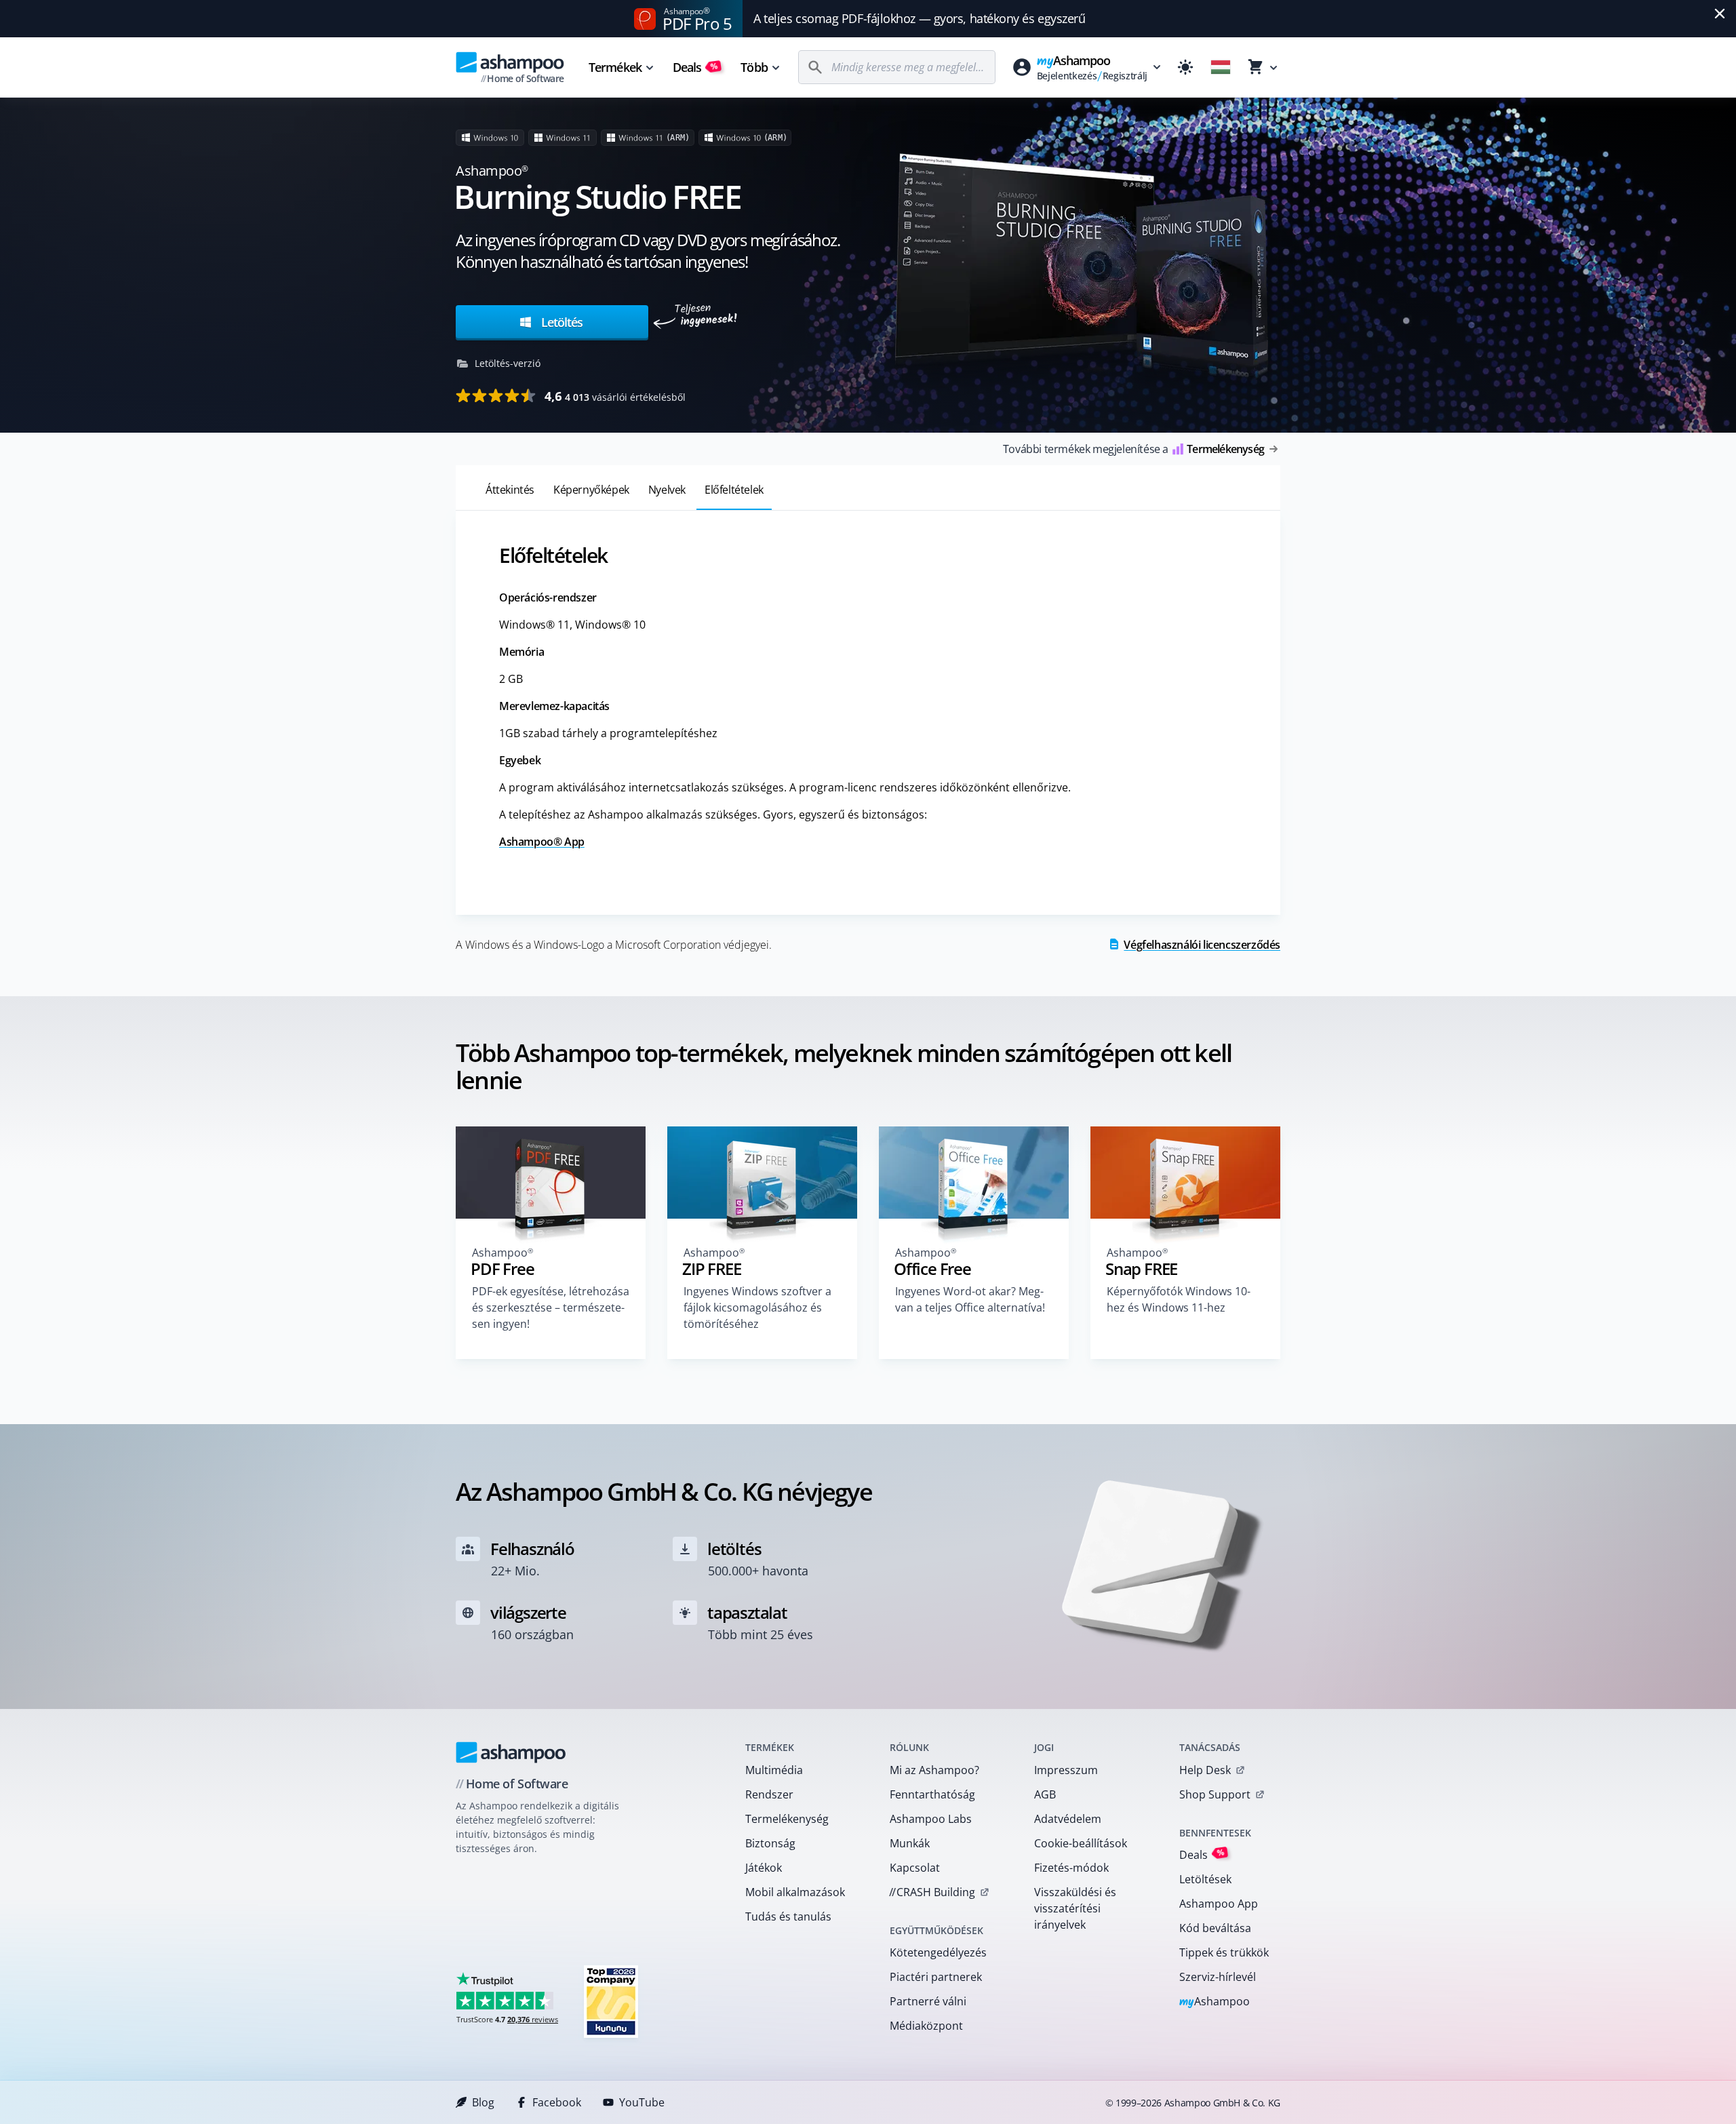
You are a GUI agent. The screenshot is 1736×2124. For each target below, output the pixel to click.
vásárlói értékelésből (615, 396)
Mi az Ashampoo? (934, 1770)
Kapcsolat (915, 1868)
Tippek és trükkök (1224, 1952)
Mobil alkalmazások (795, 1892)
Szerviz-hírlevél (1218, 1977)
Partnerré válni (928, 2001)
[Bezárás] (1720, 14)
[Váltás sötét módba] (1185, 67)
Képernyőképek (591, 490)
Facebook (557, 2102)
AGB (1045, 1794)
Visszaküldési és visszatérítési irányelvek (1075, 1908)
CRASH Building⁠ (932, 1892)
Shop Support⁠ (1215, 1794)
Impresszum (1066, 1770)
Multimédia (774, 1770)
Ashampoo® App (542, 842)
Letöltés (560, 322)
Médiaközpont (926, 2026)
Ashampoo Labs (931, 1819)
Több (754, 67)
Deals (695, 67)
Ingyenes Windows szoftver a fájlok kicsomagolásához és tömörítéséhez (757, 1307)
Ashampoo (1215, 2002)
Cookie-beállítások (1081, 1843)
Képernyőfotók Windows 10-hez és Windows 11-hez (1179, 1299)
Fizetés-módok (1071, 1868)
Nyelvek (667, 490)
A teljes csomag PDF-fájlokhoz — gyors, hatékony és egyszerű (919, 18)
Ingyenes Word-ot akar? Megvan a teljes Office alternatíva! (970, 1299)
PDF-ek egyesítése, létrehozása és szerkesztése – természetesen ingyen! (551, 1307)
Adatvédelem (1068, 1819)
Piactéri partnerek (936, 1977)
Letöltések (1205, 1879)
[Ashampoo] (511, 1752)
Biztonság (770, 1843)
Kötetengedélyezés (938, 1952)
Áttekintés (510, 490)
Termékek (615, 67)
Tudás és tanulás (788, 1916)
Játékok (764, 1868)
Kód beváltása (1215, 1928)
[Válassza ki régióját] (1221, 67)
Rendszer (769, 1794)
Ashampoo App (1219, 1904)
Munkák (910, 1843)
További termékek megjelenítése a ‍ (1133, 449)
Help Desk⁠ (1205, 1770)
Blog (483, 2102)
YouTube (642, 2102)
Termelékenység (787, 1819)
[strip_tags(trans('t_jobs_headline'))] (611, 2001)
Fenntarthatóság (932, 1794)
